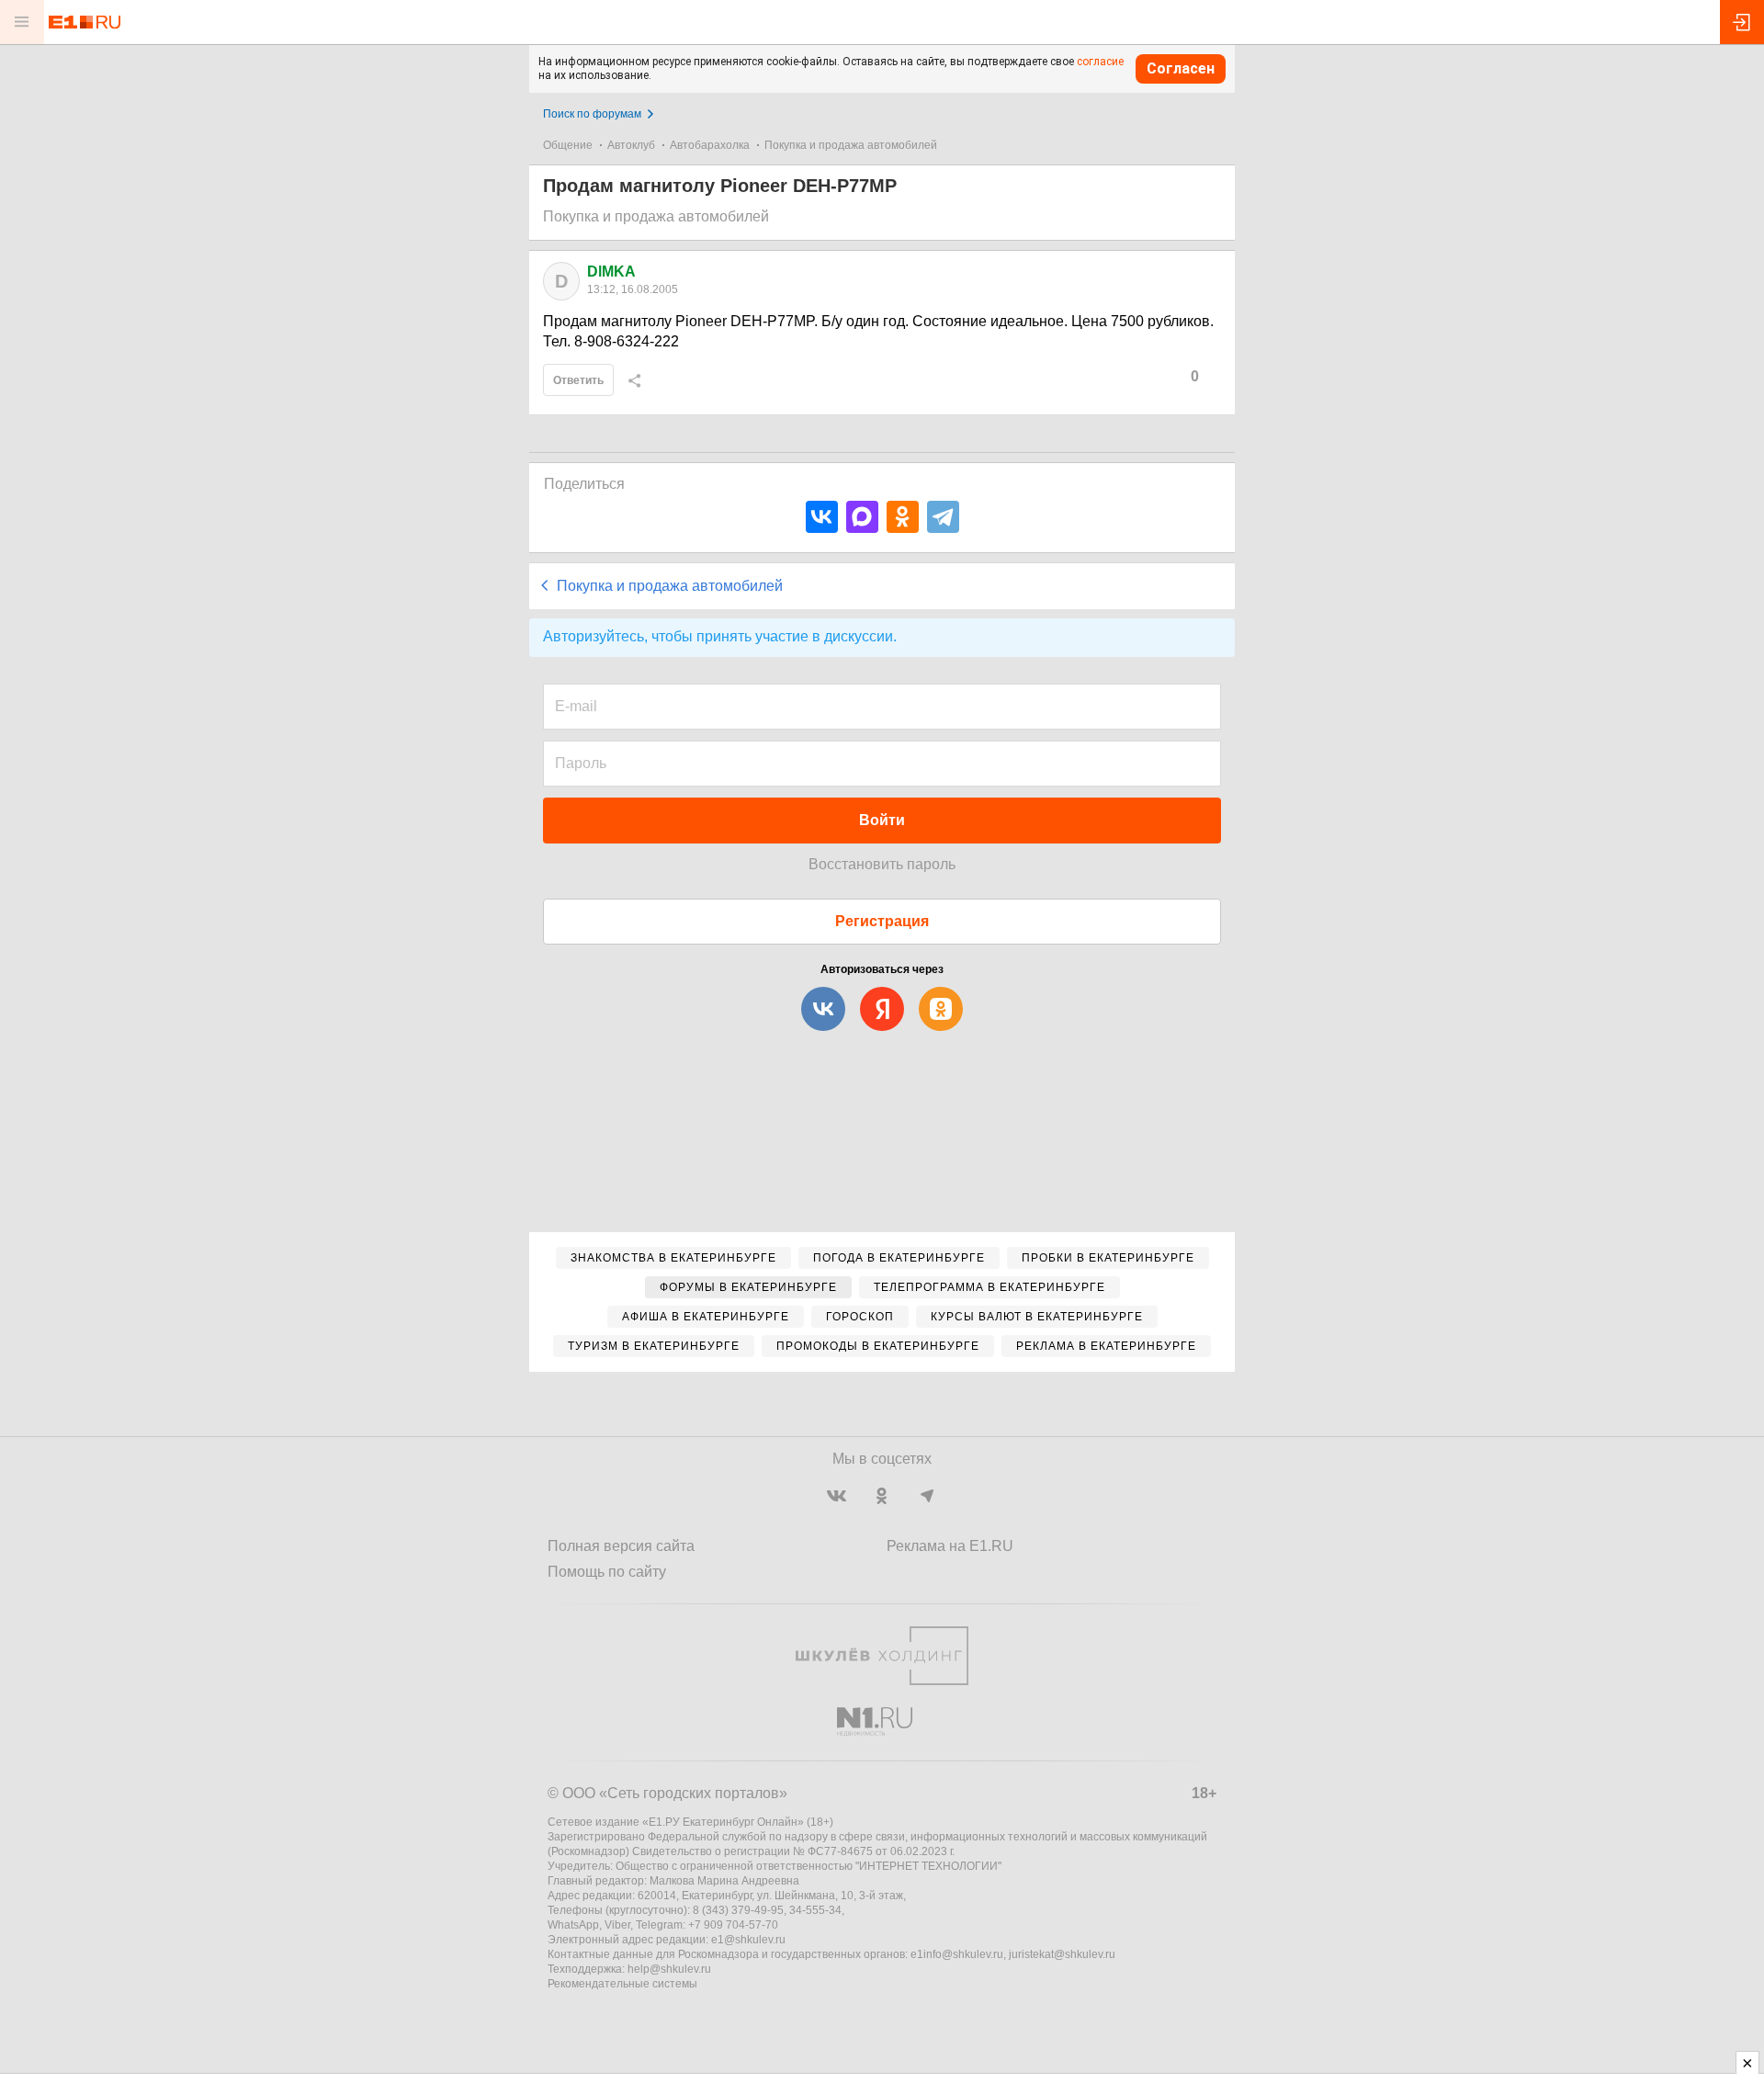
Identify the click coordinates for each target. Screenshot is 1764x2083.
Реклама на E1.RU (950, 1546)
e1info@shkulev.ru (957, 1954)
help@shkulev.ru (669, 1969)
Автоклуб (631, 145)
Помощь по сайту (607, 1572)
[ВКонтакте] (822, 517)
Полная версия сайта (621, 1546)
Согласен (1181, 68)
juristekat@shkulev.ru (1062, 1954)
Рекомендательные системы (622, 1984)
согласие (1100, 62)
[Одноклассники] (903, 517)
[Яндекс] (882, 1009)
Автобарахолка (710, 145)
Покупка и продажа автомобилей (851, 145)
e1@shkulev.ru (748, 1940)
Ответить (578, 380)
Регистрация (882, 921)
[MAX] (862, 517)
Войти (882, 820)
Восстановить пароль (882, 864)
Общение (568, 145)
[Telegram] (943, 517)
